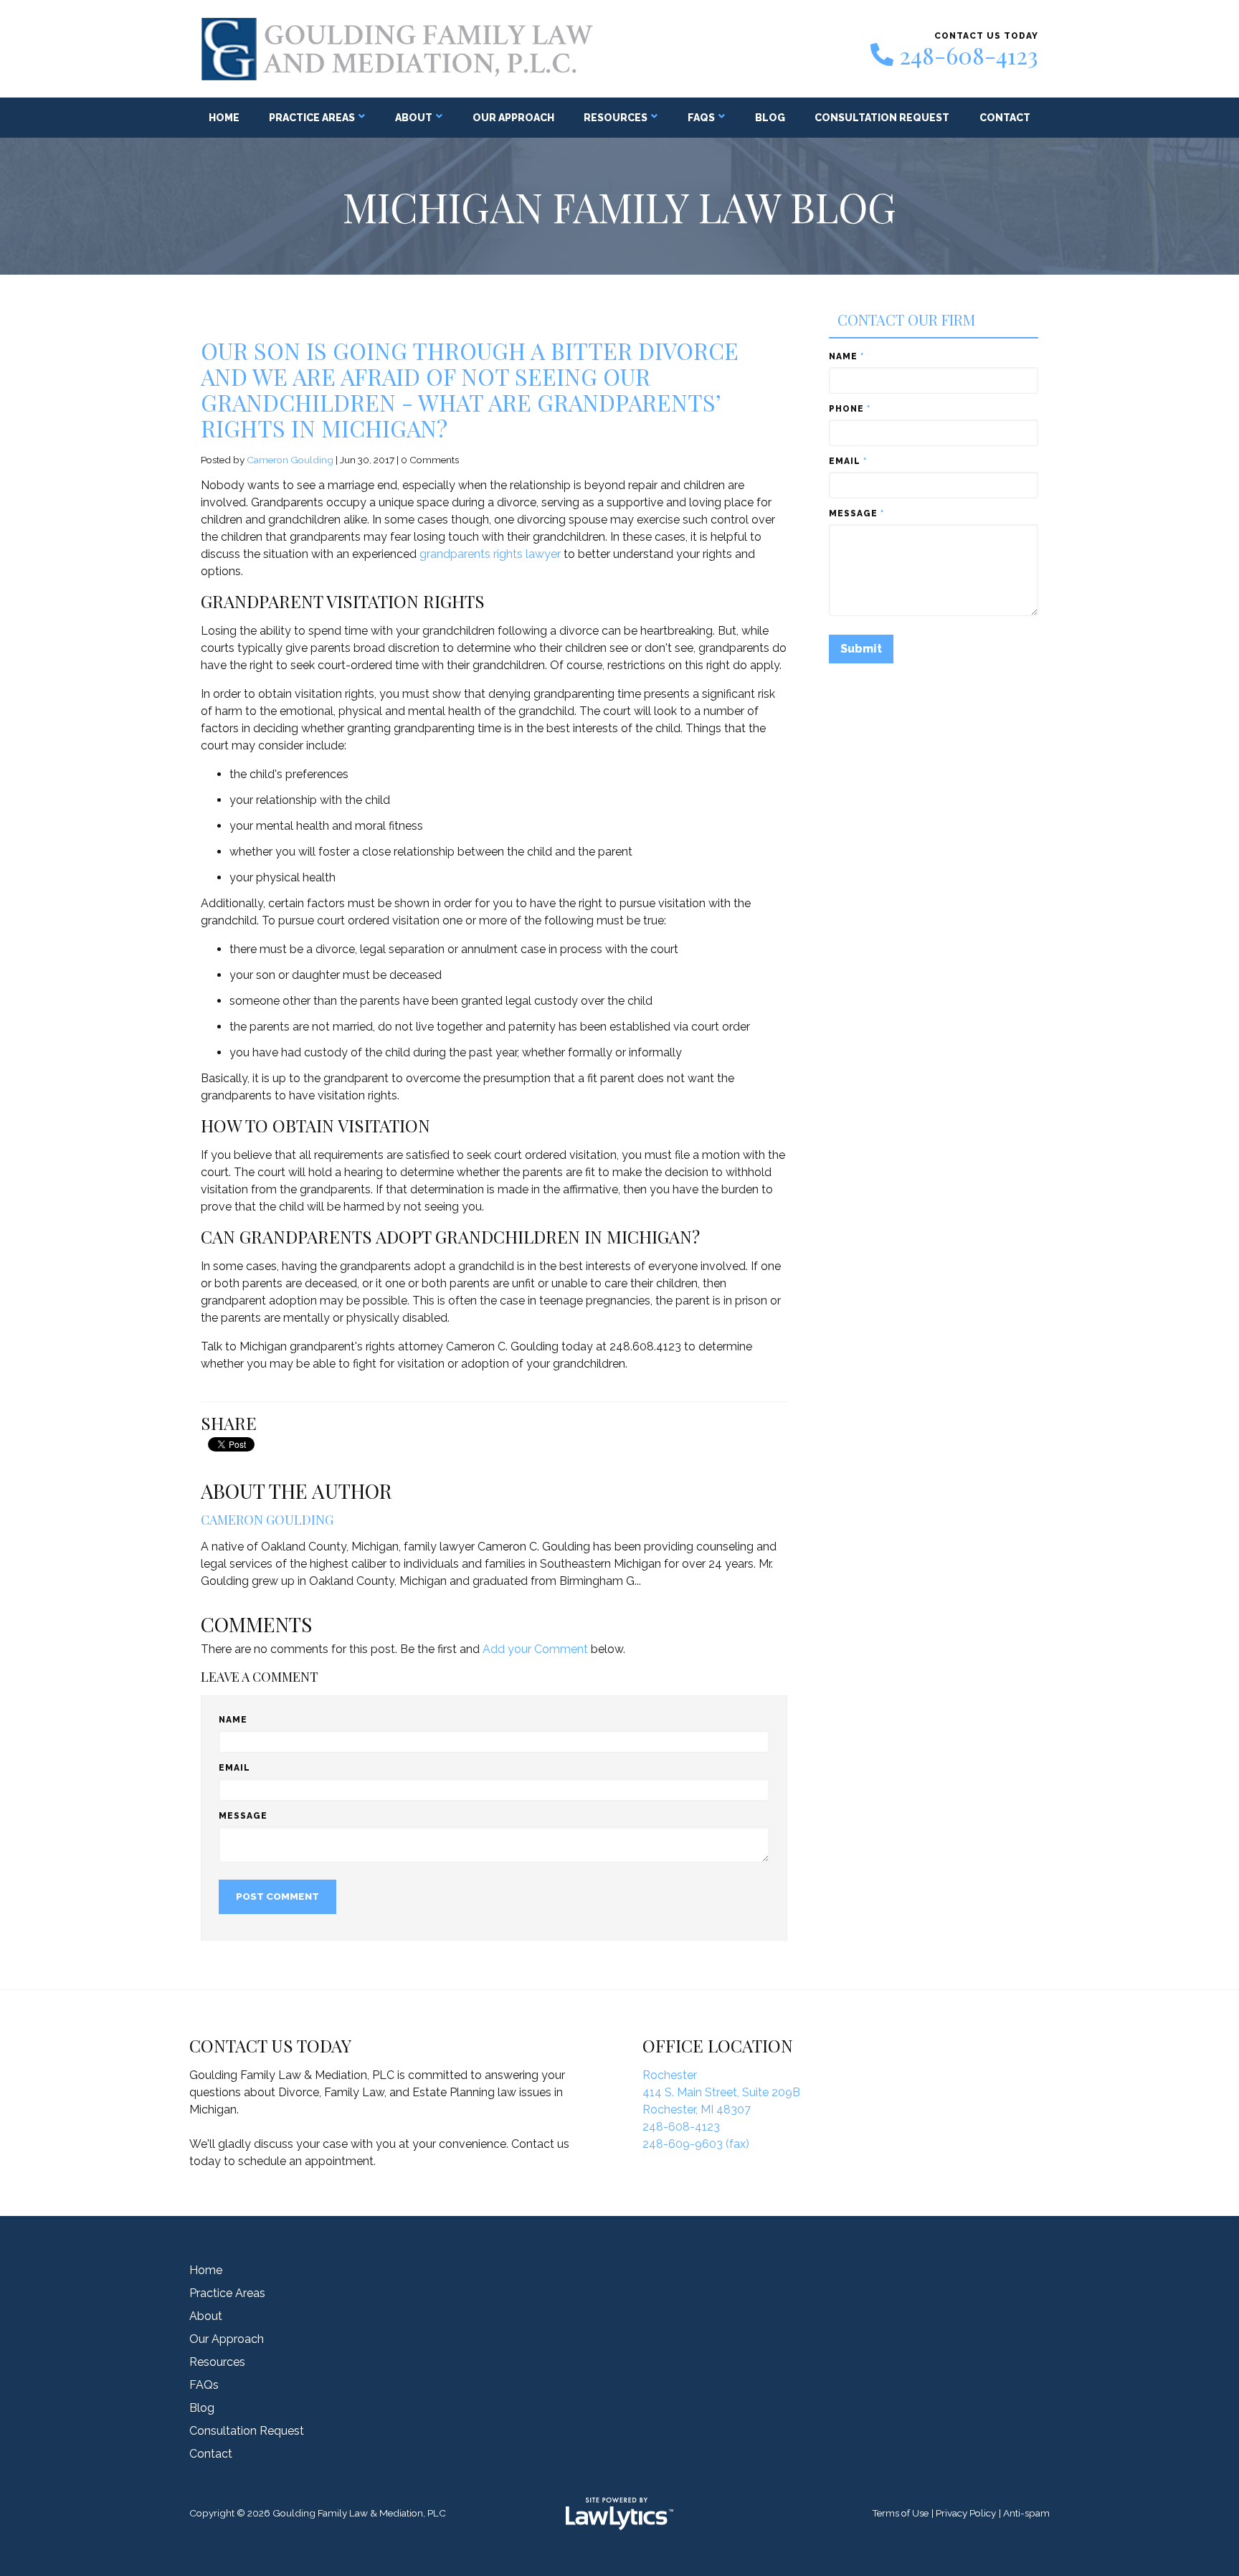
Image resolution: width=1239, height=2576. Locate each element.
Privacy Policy (966, 2513)
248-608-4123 (969, 55)
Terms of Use (900, 2513)
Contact (1005, 118)
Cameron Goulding (290, 460)
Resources (616, 118)
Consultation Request (882, 118)
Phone (850, 409)
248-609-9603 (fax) (696, 2144)
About (414, 118)
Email (234, 1768)
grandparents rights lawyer (490, 554)
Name (233, 1720)
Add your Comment (535, 1649)
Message (243, 1816)
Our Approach (513, 118)
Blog (770, 118)
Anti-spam (1026, 2513)
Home (224, 118)
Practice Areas (312, 118)
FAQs (701, 118)
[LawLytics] (619, 2514)
